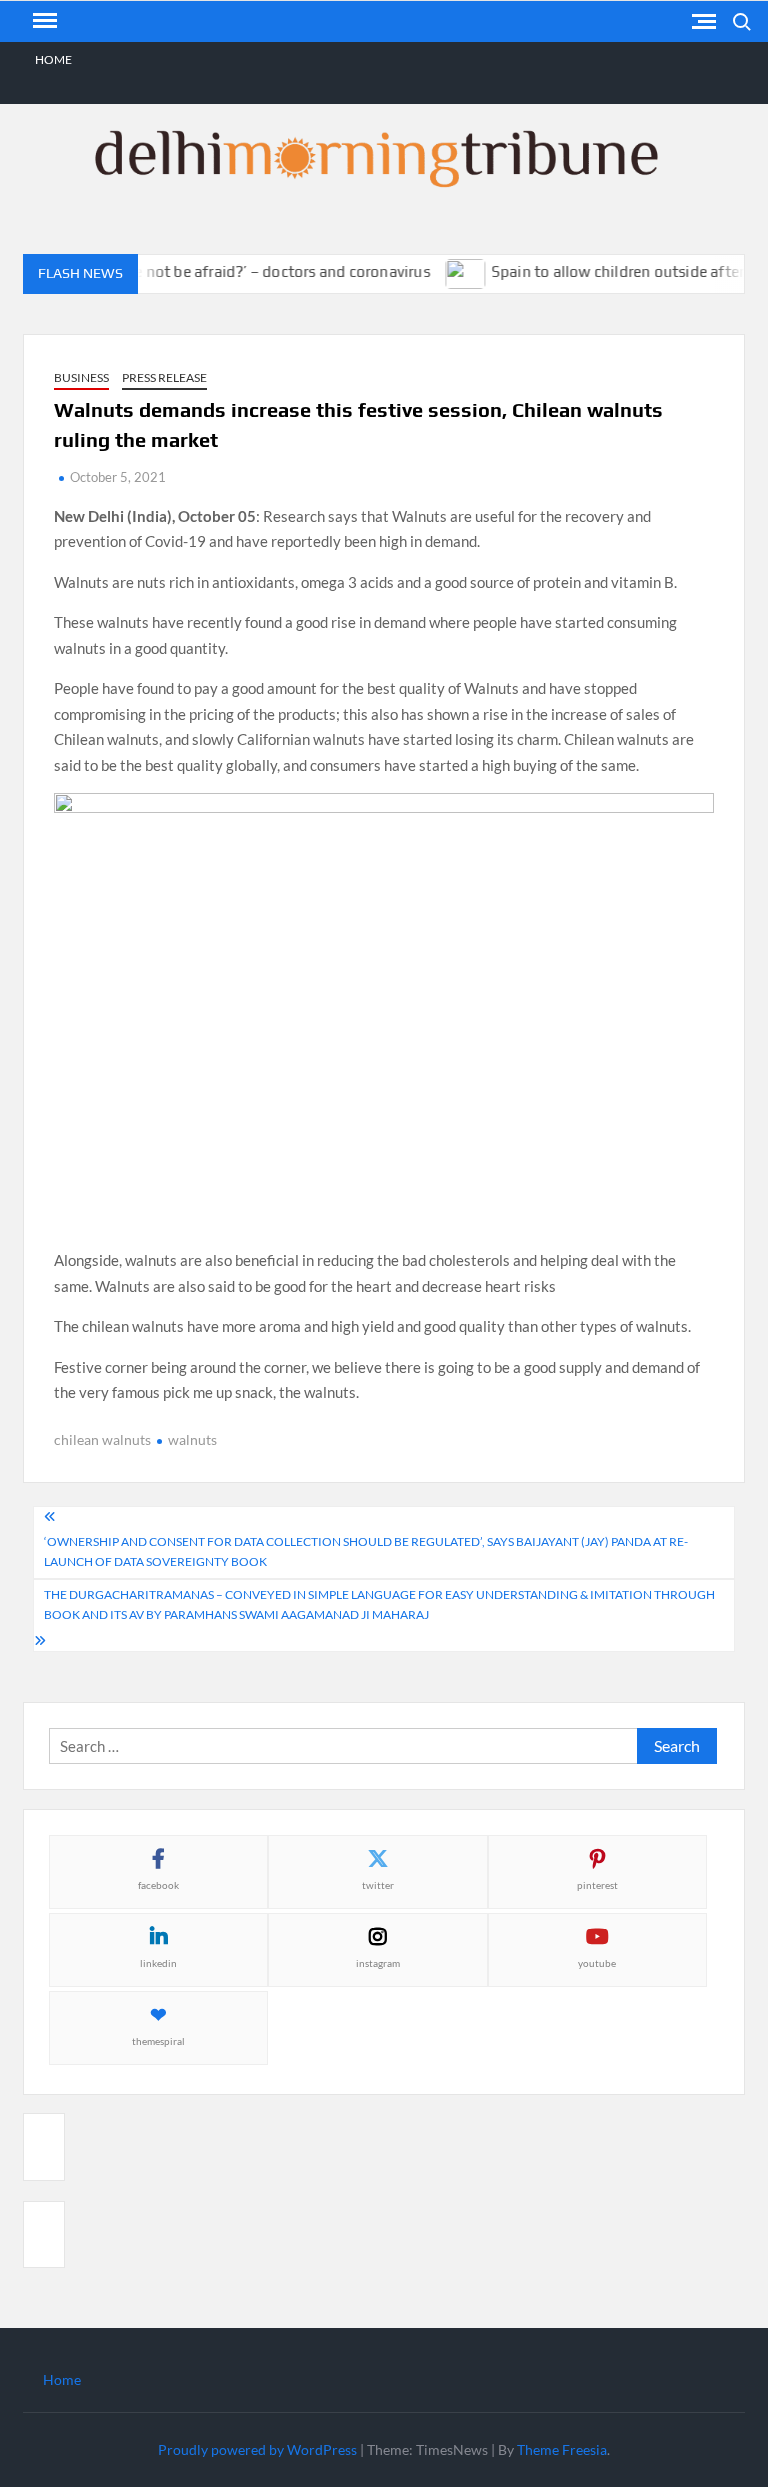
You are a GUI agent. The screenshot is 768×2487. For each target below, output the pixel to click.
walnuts (192, 1439)
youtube (597, 1963)
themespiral (158, 2041)
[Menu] (43, 21)
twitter (378, 1885)
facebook (158, 1885)
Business (81, 377)
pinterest (597, 1885)
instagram (378, 1963)
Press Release (164, 377)
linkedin (158, 1963)
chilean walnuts (102, 1439)
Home (53, 59)
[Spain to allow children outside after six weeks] (449, 271)
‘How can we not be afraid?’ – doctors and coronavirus (226, 271)
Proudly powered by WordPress (257, 2449)
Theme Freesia (562, 2449)
